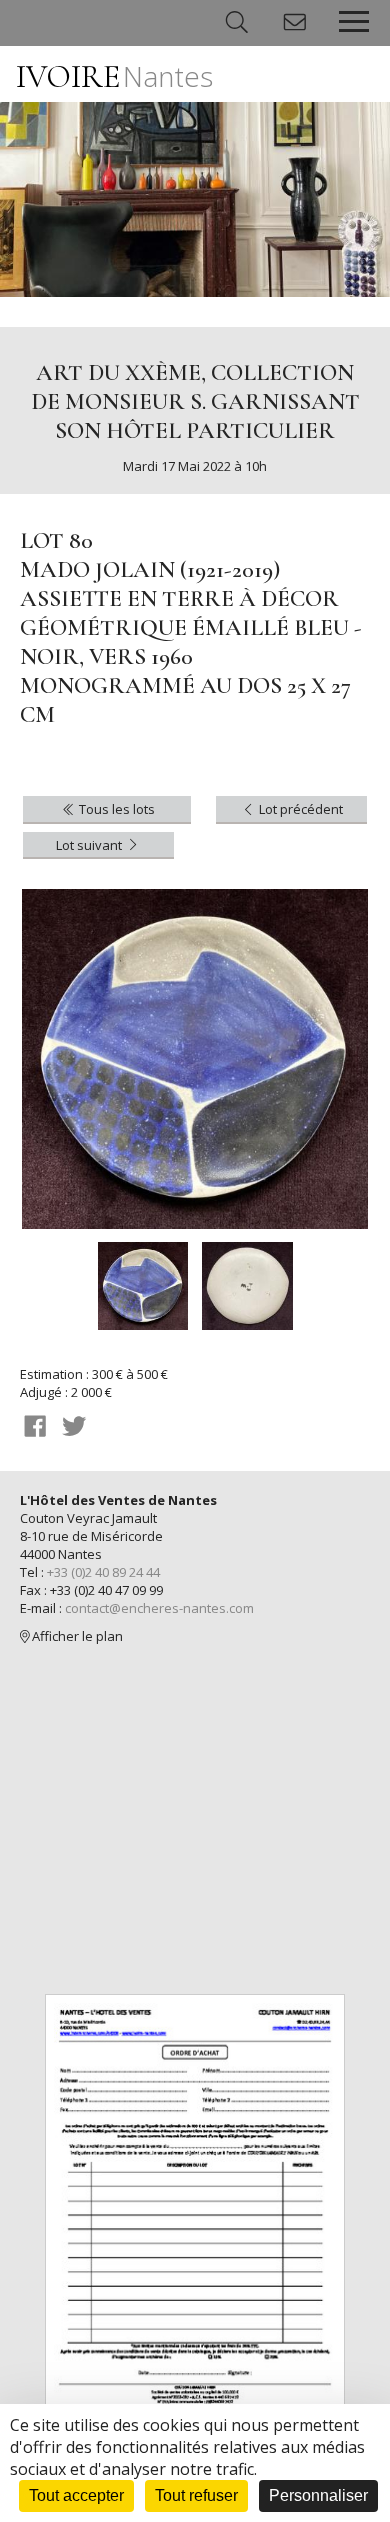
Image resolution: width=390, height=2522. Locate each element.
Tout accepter (76, 2495)
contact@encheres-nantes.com (159, 1608)
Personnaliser (318, 2495)
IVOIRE (114, 76)
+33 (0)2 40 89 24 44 (103, 1572)
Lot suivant (90, 845)
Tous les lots (115, 809)
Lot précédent (299, 809)
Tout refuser (196, 2495)
